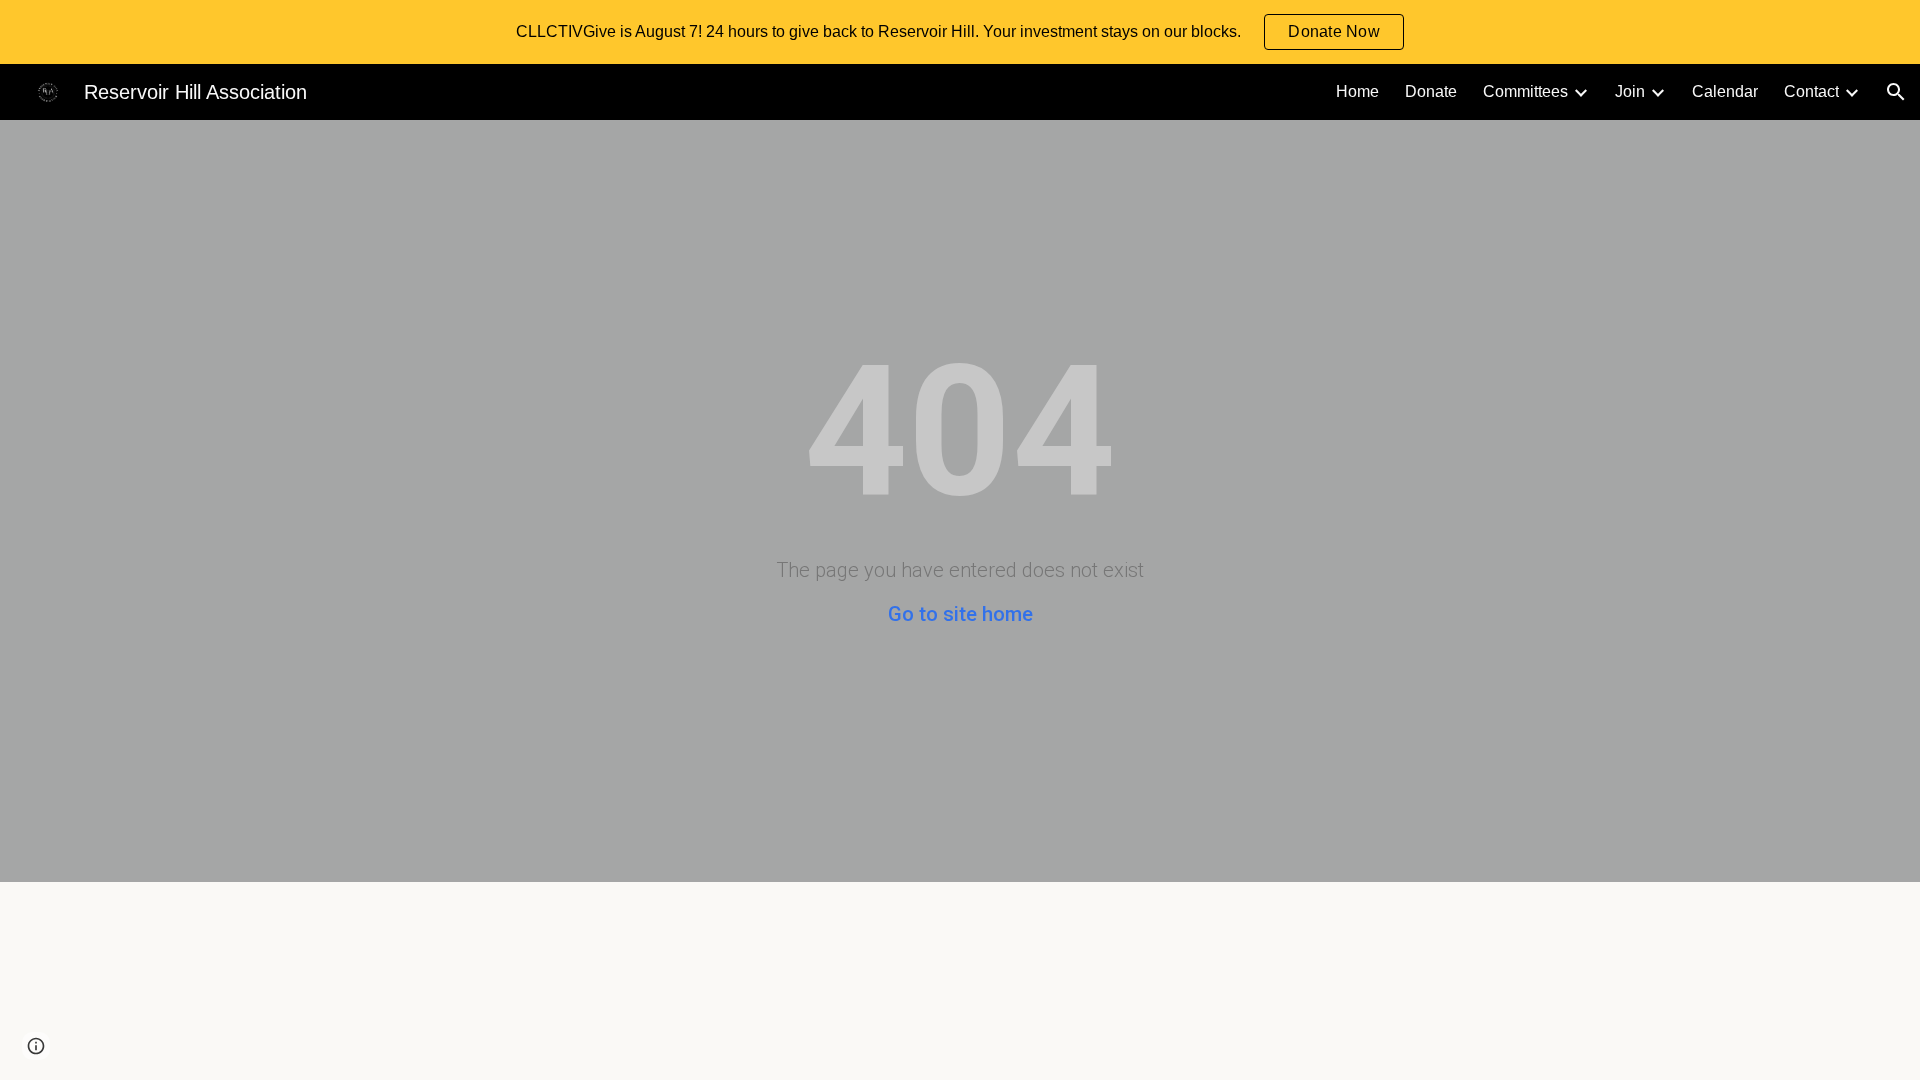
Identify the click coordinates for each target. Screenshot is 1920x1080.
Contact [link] (1811, 91)
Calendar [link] (1725, 91)
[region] (960, 32)
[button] (1896, 92)
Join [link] (1630, 91)
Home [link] (1357, 91)
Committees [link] (1525, 91)
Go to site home (960, 614)
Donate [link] (1431, 91)
